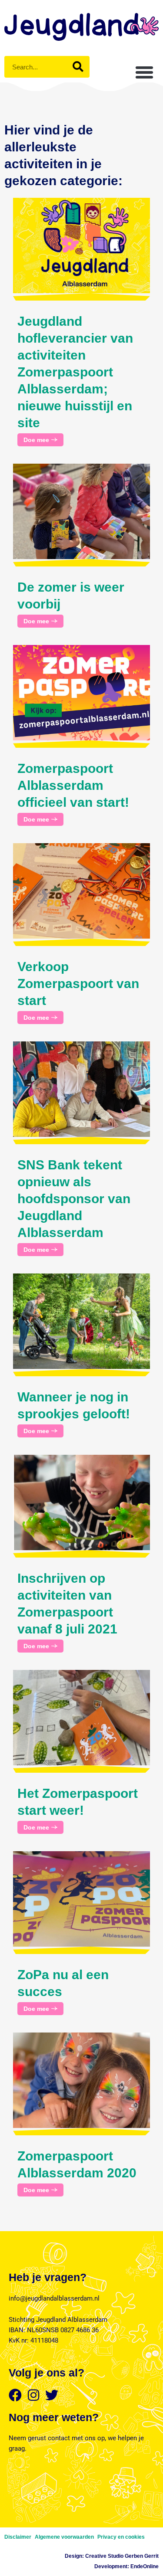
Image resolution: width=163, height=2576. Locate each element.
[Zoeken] (78, 67)
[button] (144, 72)
